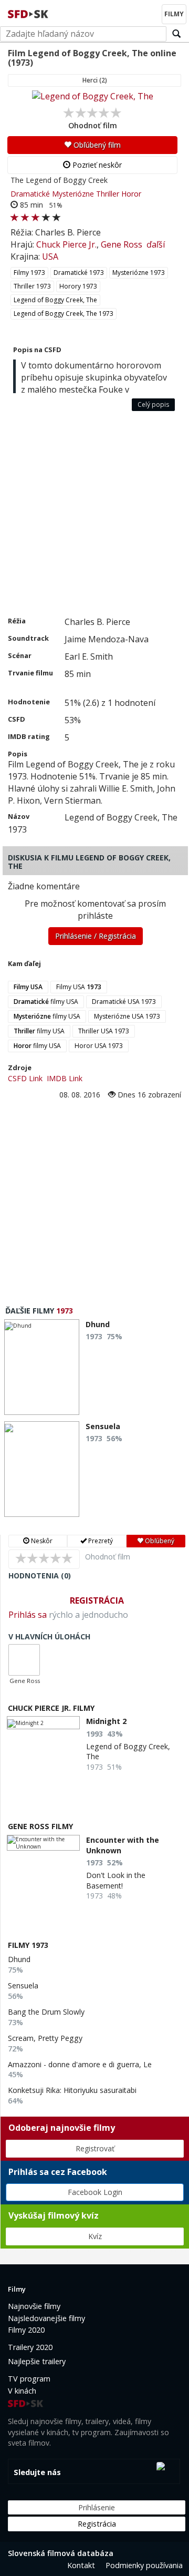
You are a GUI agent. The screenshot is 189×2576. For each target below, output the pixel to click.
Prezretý (100, 1541)
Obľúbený (159, 1541)
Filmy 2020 (26, 2330)
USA (50, 256)
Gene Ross (122, 244)
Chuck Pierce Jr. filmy (51, 1708)
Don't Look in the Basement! (116, 1880)
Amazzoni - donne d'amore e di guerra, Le (80, 2064)
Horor (131, 194)
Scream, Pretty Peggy (45, 2038)
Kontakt (81, 2565)
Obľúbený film (96, 145)
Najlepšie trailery (37, 2361)
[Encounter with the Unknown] (43, 1843)
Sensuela (23, 1985)
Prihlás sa (28, 1615)
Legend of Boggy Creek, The (55, 300)
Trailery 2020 (30, 2347)
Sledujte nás (37, 2472)
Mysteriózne (73, 194)
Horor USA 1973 (99, 1046)
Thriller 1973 (32, 286)
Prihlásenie (97, 2507)
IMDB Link (65, 1078)
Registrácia (97, 1600)
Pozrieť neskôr (96, 165)
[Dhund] (42, 1367)
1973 (65, 1311)
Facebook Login (95, 2192)
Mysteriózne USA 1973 (127, 1016)
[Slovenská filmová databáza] (29, 13)
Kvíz (95, 2236)
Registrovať (95, 2148)
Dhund (19, 1959)
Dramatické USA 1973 (124, 1002)
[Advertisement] (94, 516)
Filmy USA (79, 987)
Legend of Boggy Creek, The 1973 (64, 314)
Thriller (108, 194)
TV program (29, 2379)
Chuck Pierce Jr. (66, 244)
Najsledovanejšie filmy (46, 2318)
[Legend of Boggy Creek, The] (92, 96)
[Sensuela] (42, 1469)
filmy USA (46, 1002)
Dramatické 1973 (79, 273)
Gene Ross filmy (40, 1826)
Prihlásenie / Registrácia (96, 936)
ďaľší (156, 244)
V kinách (22, 2391)
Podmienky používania (144, 2565)
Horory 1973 (78, 286)
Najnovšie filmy (34, 2306)
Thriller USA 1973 (104, 1031)
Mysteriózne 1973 (139, 273)
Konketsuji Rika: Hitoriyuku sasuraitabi (72, 2090)
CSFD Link (25, 1078)
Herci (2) (95, 80)
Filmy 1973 (29, 273)
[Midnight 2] (43, 1723)
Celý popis (153, 404)
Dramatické (30, 194)
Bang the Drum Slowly (46, 2012)
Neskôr (41, 1541)
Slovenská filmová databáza (61, 2553)
